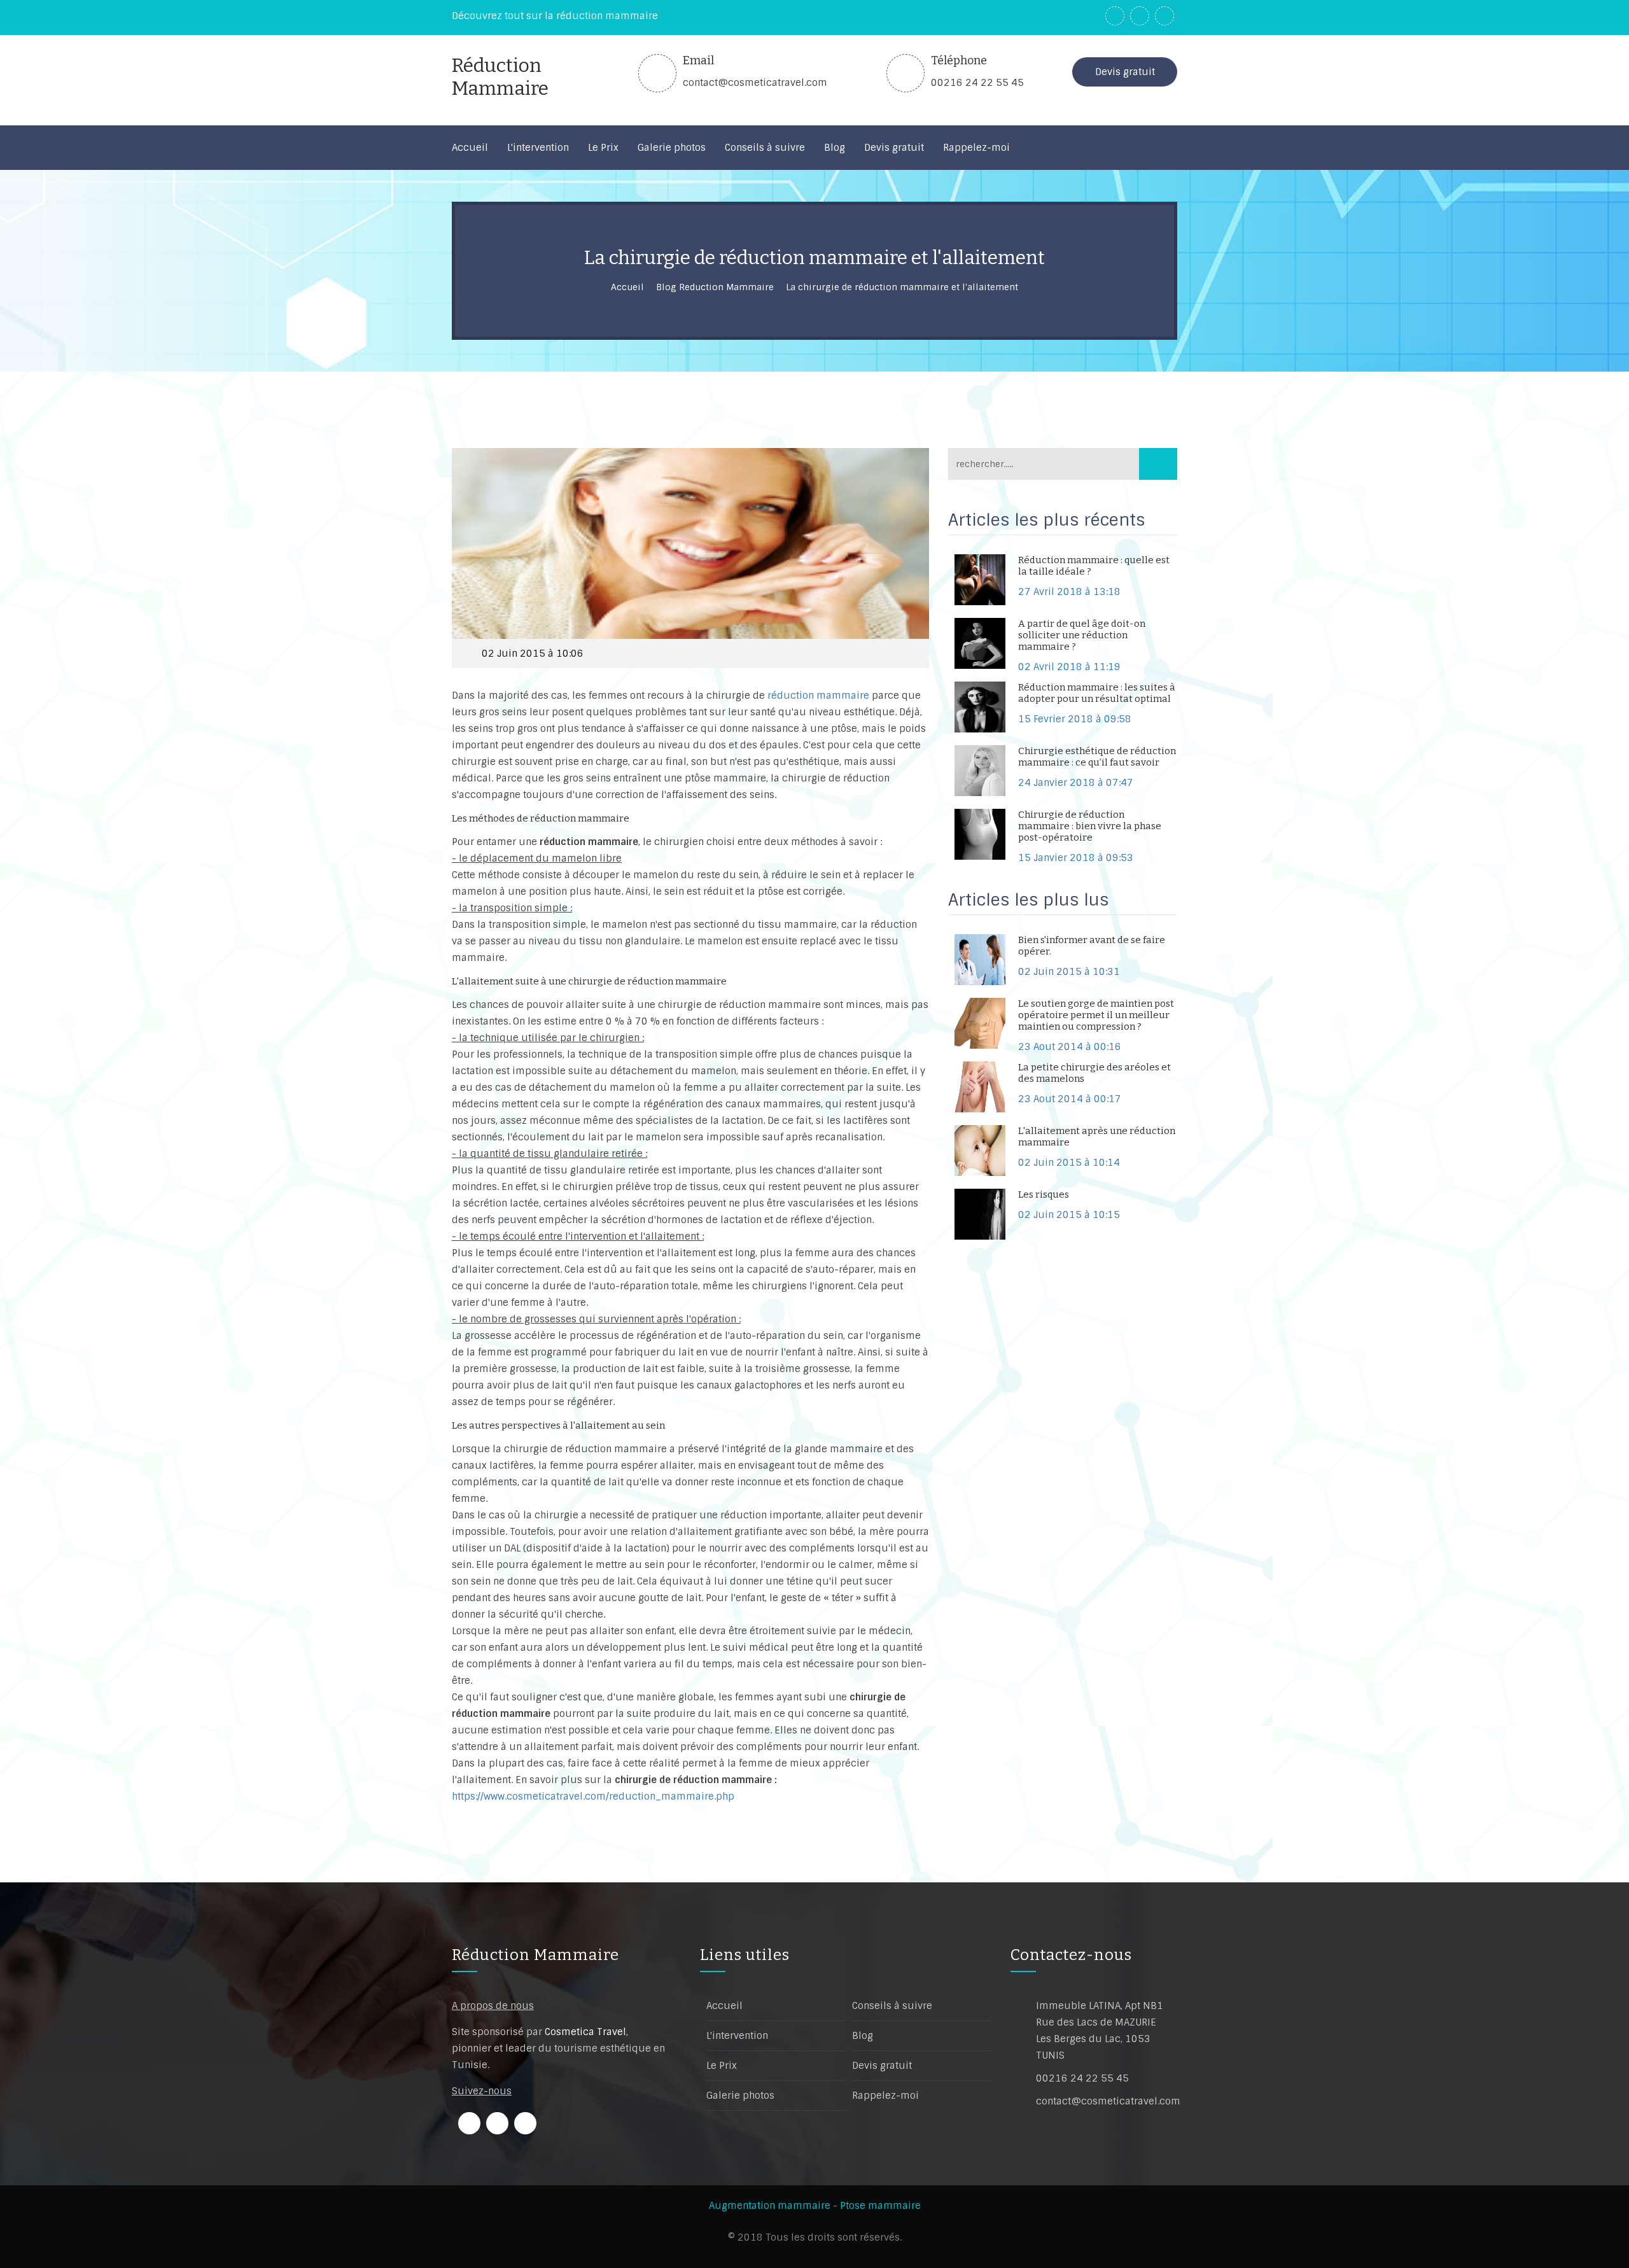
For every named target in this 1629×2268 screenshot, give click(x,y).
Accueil (627, 287)
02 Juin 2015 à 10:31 (1069, 972)
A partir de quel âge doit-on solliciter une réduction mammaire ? (1082, 635)
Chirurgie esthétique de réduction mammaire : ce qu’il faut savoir (1097, 757)
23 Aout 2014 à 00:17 (1070, 1099)
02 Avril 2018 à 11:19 (1069, 667)
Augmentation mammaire (770, 2206)
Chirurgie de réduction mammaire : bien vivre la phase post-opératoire (1090, 826)
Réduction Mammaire (535, 1955)
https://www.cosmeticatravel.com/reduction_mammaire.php (593, 1796)
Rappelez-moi (885, 2096)
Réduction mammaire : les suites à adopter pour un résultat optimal (1097, 693)
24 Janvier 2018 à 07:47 (1076, 783)
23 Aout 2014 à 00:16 (1070, 1047)
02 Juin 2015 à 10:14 (1069, 1163)
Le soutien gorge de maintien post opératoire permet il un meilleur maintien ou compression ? (1096, 1015)
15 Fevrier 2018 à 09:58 (1075, 719)
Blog (863, 2036)
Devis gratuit (1125, 72)
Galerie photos (740, 2096)
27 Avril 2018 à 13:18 (1069, 592)
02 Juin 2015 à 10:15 (1069, 1215)
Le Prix (722, 2066)
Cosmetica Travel (585, 2032)
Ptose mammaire (880, 2206)
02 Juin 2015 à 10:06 (533, 654)
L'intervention (737, 2036)
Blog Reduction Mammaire (715, 287)
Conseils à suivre (892, 2006)
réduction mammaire (820, 696)
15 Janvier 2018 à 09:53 (1076, 858)
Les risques (1044, 1194)
